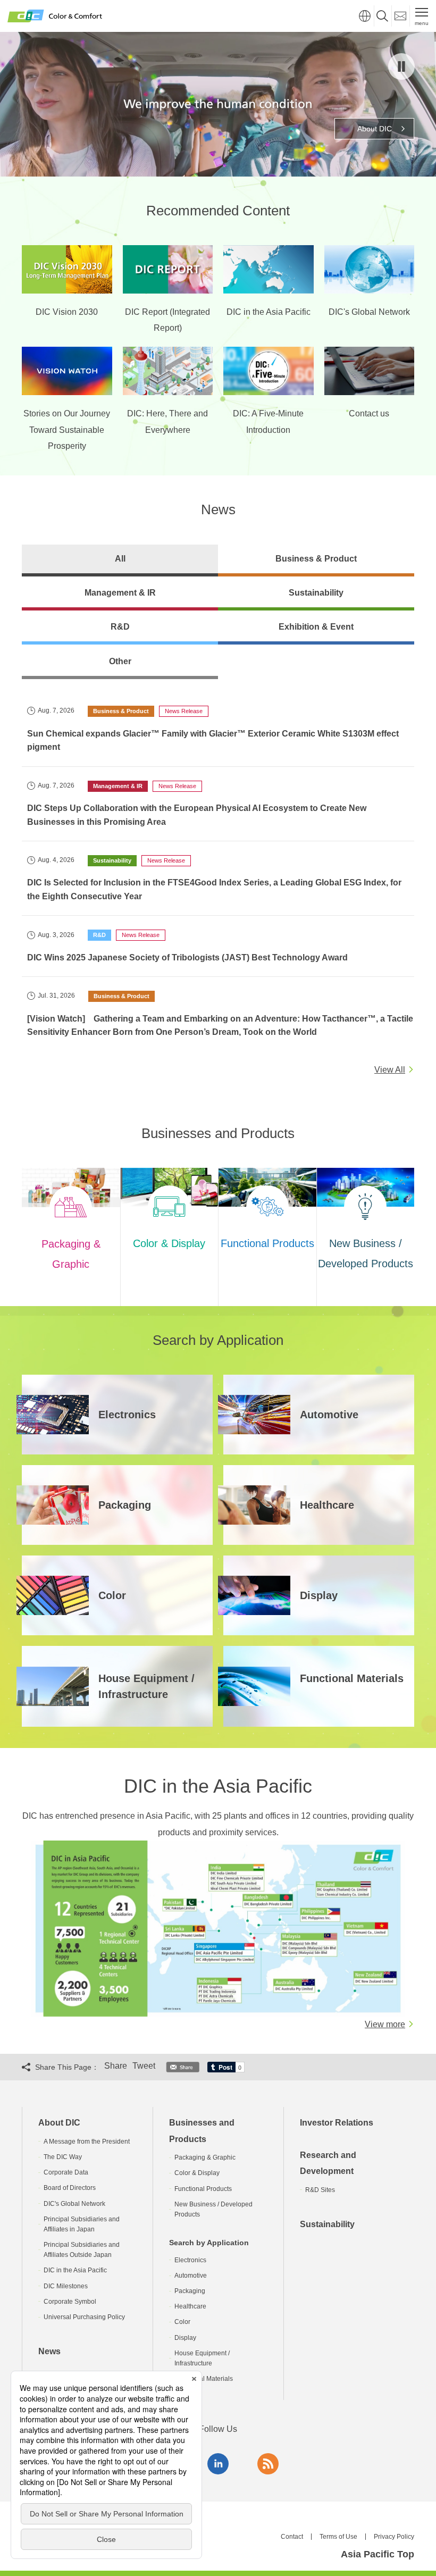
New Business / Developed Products (213, 2209)
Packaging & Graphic (205, 2157)
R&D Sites (320, 2190)
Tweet (144, 2066)
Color (182, 2322)
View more (385, 2024)
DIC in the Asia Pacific (75, 2270)
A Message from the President (87, 2142)
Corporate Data (66, 2172)
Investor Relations (337, 2123)
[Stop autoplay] (401, 66)
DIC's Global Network (74, 2204)
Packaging (190, 2291)
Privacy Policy (394, 2537)
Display (185, 2338)
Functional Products (203, 2189)
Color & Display (197, 2173)
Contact (292, 2537)
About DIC (59, 2123)
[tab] (120, 561)
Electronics (190, 2260)
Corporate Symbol (70, 2302)
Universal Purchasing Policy (84, 2317)
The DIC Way (63, 2157)
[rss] (268, 2464)
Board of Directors (70, 2188)
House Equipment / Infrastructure (202, 2358)
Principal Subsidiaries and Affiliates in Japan (82, 2224)
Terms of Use (338, 2537)
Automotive (191, 2276)
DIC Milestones (66, 2286)
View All (390, 1070)
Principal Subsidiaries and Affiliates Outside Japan (82, 2250)
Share (116, 2066)
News (49, 2351)
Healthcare (190, 2306)
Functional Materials (204, 2379)
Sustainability (327, 2224)
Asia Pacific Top (378, 2554)
